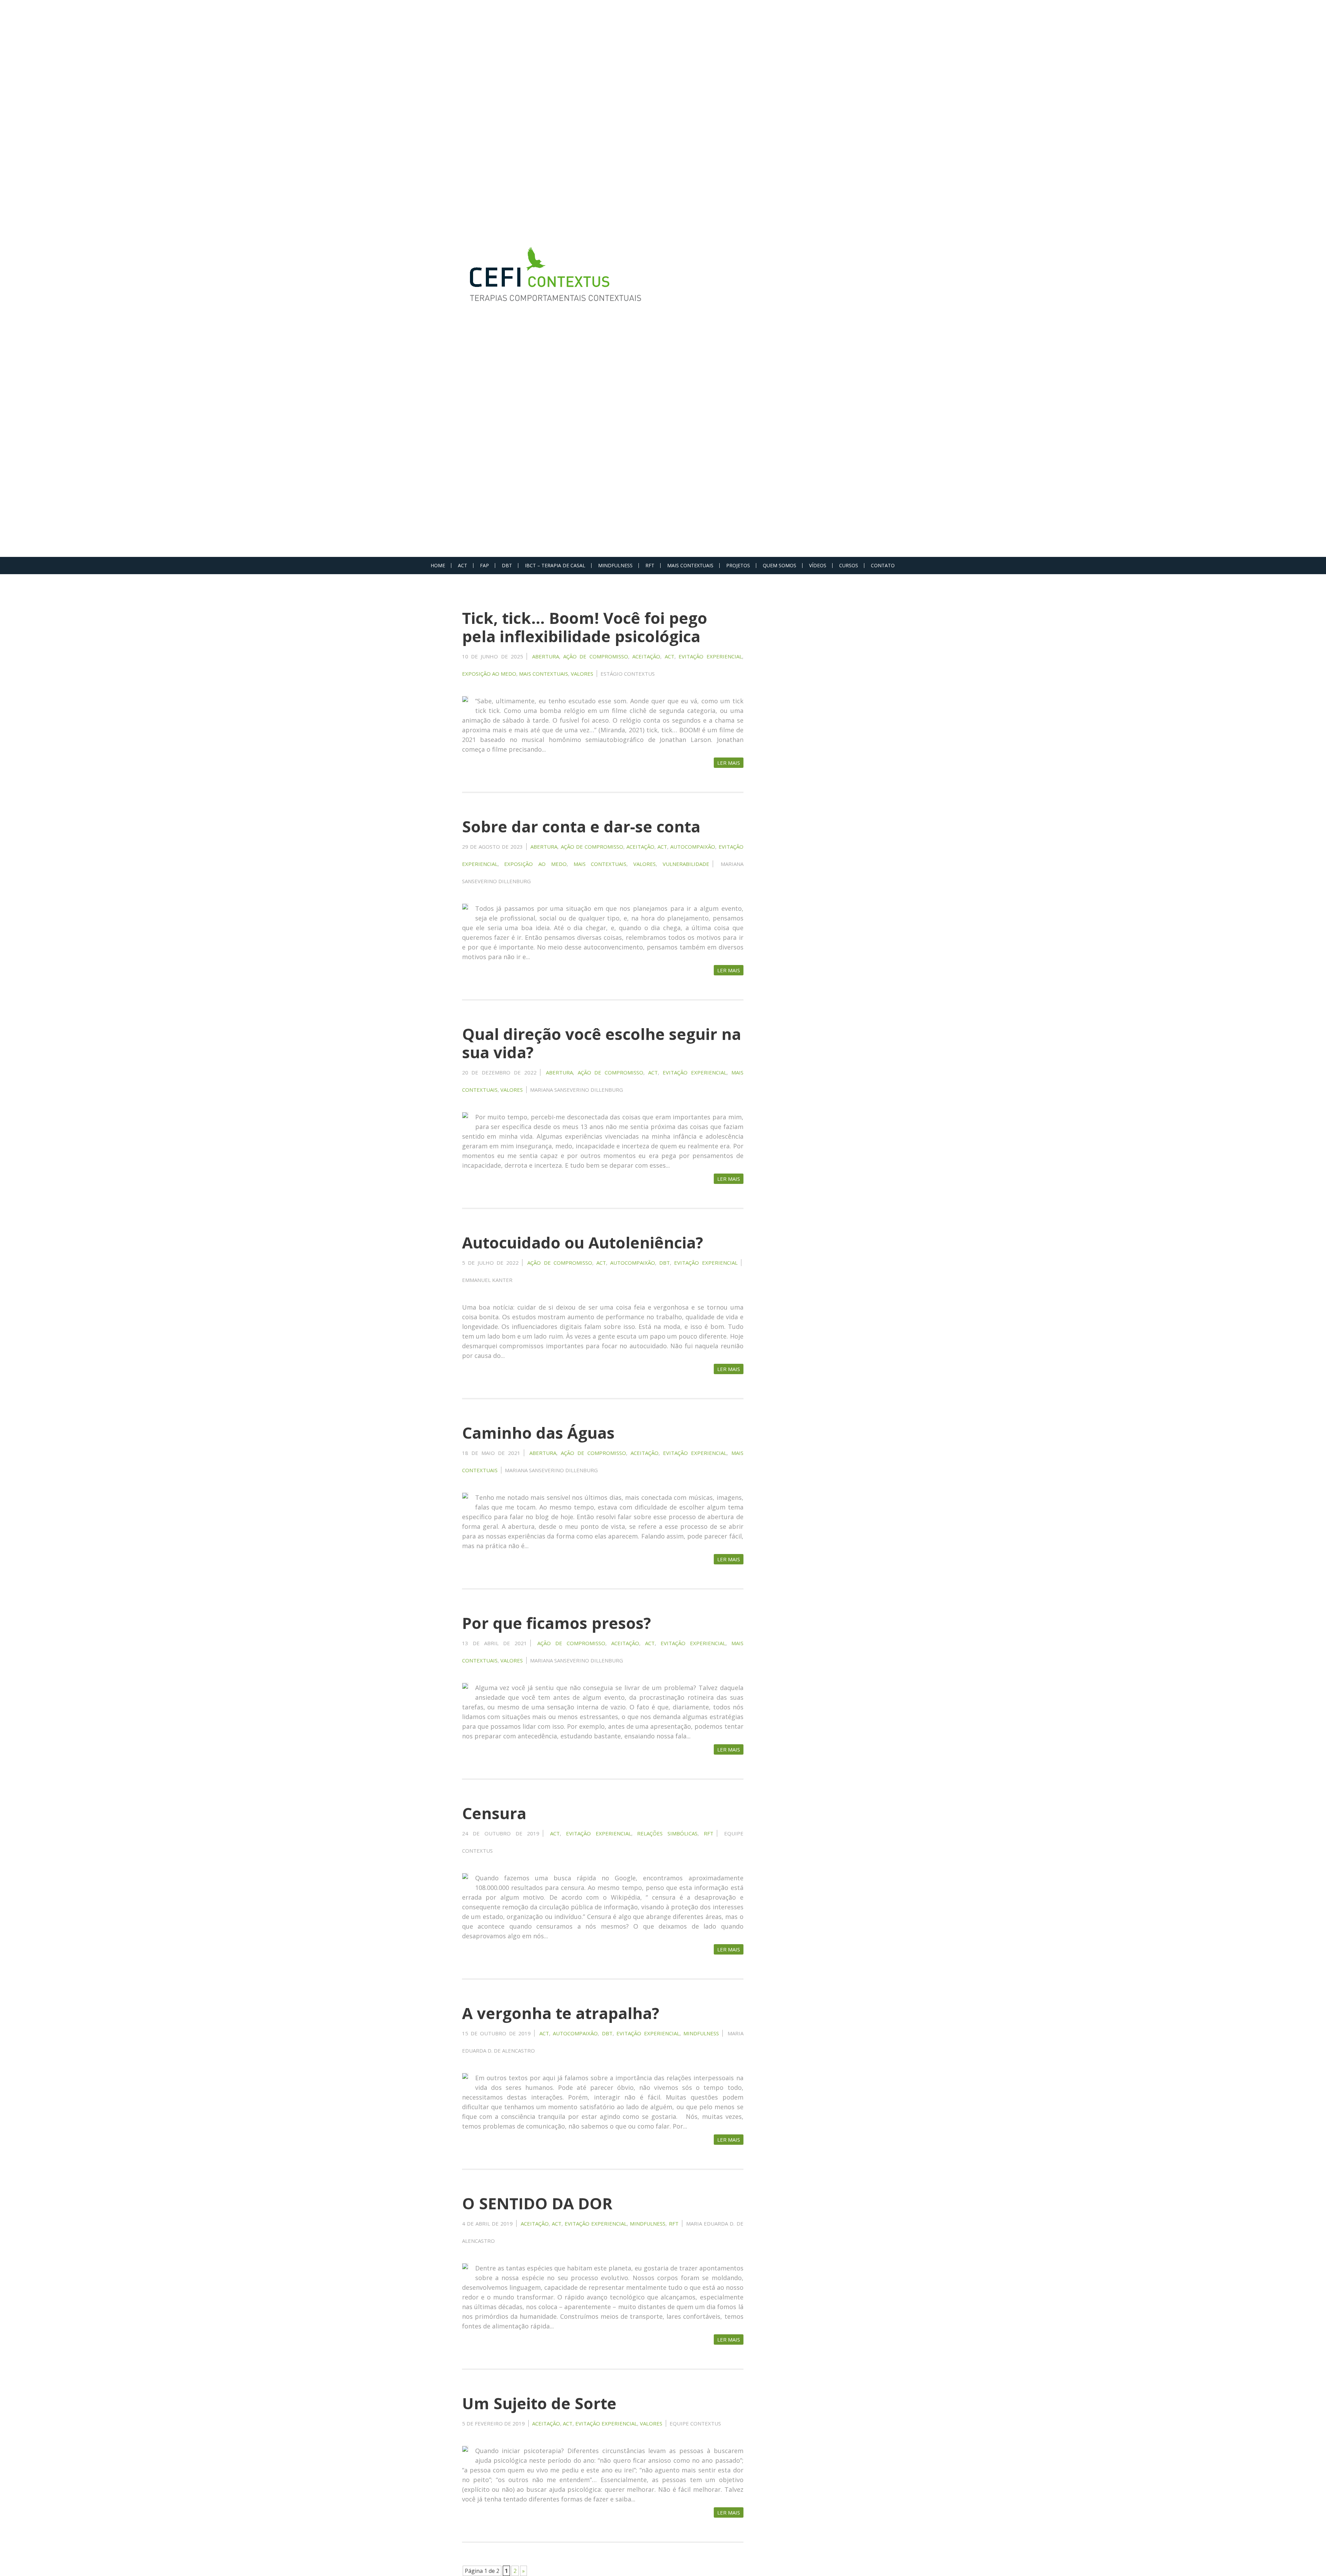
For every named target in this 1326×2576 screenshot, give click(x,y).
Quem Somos (780, 565)
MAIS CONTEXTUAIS (690, 565)
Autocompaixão (693, 847)
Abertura (546, 656)
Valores (582, 674)
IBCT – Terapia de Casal (555, 565)
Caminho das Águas (538, 1433)
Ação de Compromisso (596, 656)
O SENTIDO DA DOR (537, 2203)
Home (438, 565)
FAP (484, 565)
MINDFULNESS (615, 565)
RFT (650, 565)
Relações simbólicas (667, 1833)
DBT (507, 565)
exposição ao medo (489, 674)
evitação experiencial (710, 656)
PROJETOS (738, 565)
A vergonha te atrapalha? (561, 2013)
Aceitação (646, 656)
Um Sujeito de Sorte (539, 2403)
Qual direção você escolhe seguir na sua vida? (602, 1043)
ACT (463, 565)
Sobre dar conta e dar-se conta (581, 826)
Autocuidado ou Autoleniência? (583, 1242)
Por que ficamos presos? (556, 1623)
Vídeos (818, 565)
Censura (494, 1813)
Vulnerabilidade (686, 864)
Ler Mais (729, 763)
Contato (883, 565)
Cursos (849, 565)
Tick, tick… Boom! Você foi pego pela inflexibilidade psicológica (585, 627)
